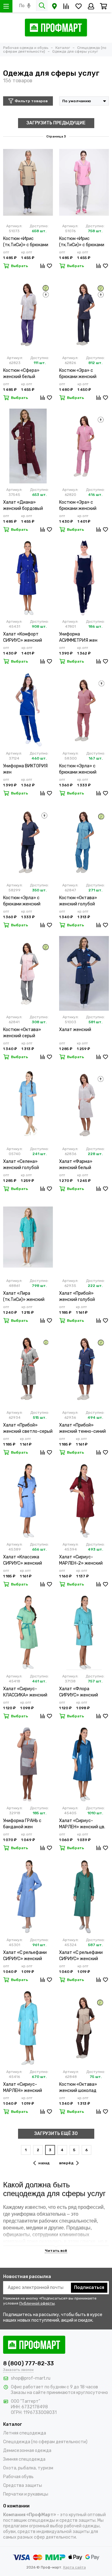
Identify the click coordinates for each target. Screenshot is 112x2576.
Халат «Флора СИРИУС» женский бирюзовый (79, 1692)
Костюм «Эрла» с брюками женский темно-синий (22, 901)
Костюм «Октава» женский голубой (78, 901)
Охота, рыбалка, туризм (28, 2468)
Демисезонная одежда (27, 2451)
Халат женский (75, 1030)
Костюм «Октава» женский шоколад (78, 2087)
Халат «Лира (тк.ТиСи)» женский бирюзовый (24, 1297)
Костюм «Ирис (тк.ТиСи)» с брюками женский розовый (82, 242)
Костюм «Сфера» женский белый (21, 374)
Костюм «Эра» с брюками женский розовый (78, 506)
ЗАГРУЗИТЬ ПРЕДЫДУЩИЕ (56, 123)
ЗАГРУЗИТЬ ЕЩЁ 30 (56, 2134)
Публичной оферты (37, 2303)
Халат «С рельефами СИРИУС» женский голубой (25, 1956)
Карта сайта (75, 2567)
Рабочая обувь (18, 2477)
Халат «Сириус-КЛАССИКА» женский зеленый (25, 1692)
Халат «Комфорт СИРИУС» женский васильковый (23, 638)
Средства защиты (23, 2485)
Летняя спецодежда (25, 2433)
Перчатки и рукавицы (26, 2494)
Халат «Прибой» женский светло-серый (28, 1428)
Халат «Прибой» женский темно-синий (82, 1428)
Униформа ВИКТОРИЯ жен (25, 769)
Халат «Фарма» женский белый (76, 1165)
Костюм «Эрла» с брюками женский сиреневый (78, 769)
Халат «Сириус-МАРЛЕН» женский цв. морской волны (82, 1824)
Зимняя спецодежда (24, 2459)
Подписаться (89, 2288)
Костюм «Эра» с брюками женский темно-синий (78, 374)
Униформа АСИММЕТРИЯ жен (78, 637)
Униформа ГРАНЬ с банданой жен (22, 1824)
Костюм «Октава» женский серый (22, 1033)
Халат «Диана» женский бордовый (23, 505)
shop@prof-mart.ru (31, 2378)
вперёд (66, 2163)
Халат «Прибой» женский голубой (77, 1296)
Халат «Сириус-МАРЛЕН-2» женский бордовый (81, 1560)
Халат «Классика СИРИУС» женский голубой (23, 1560)
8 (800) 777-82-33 (28, 2363)
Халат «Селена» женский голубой (21, 1165)
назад (44, 2163)
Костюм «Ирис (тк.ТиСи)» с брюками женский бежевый (26, 242)
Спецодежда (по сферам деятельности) (45, 2442)
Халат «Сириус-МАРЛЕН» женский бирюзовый (23, 2088)
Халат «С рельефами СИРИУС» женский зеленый (81, 1956)
